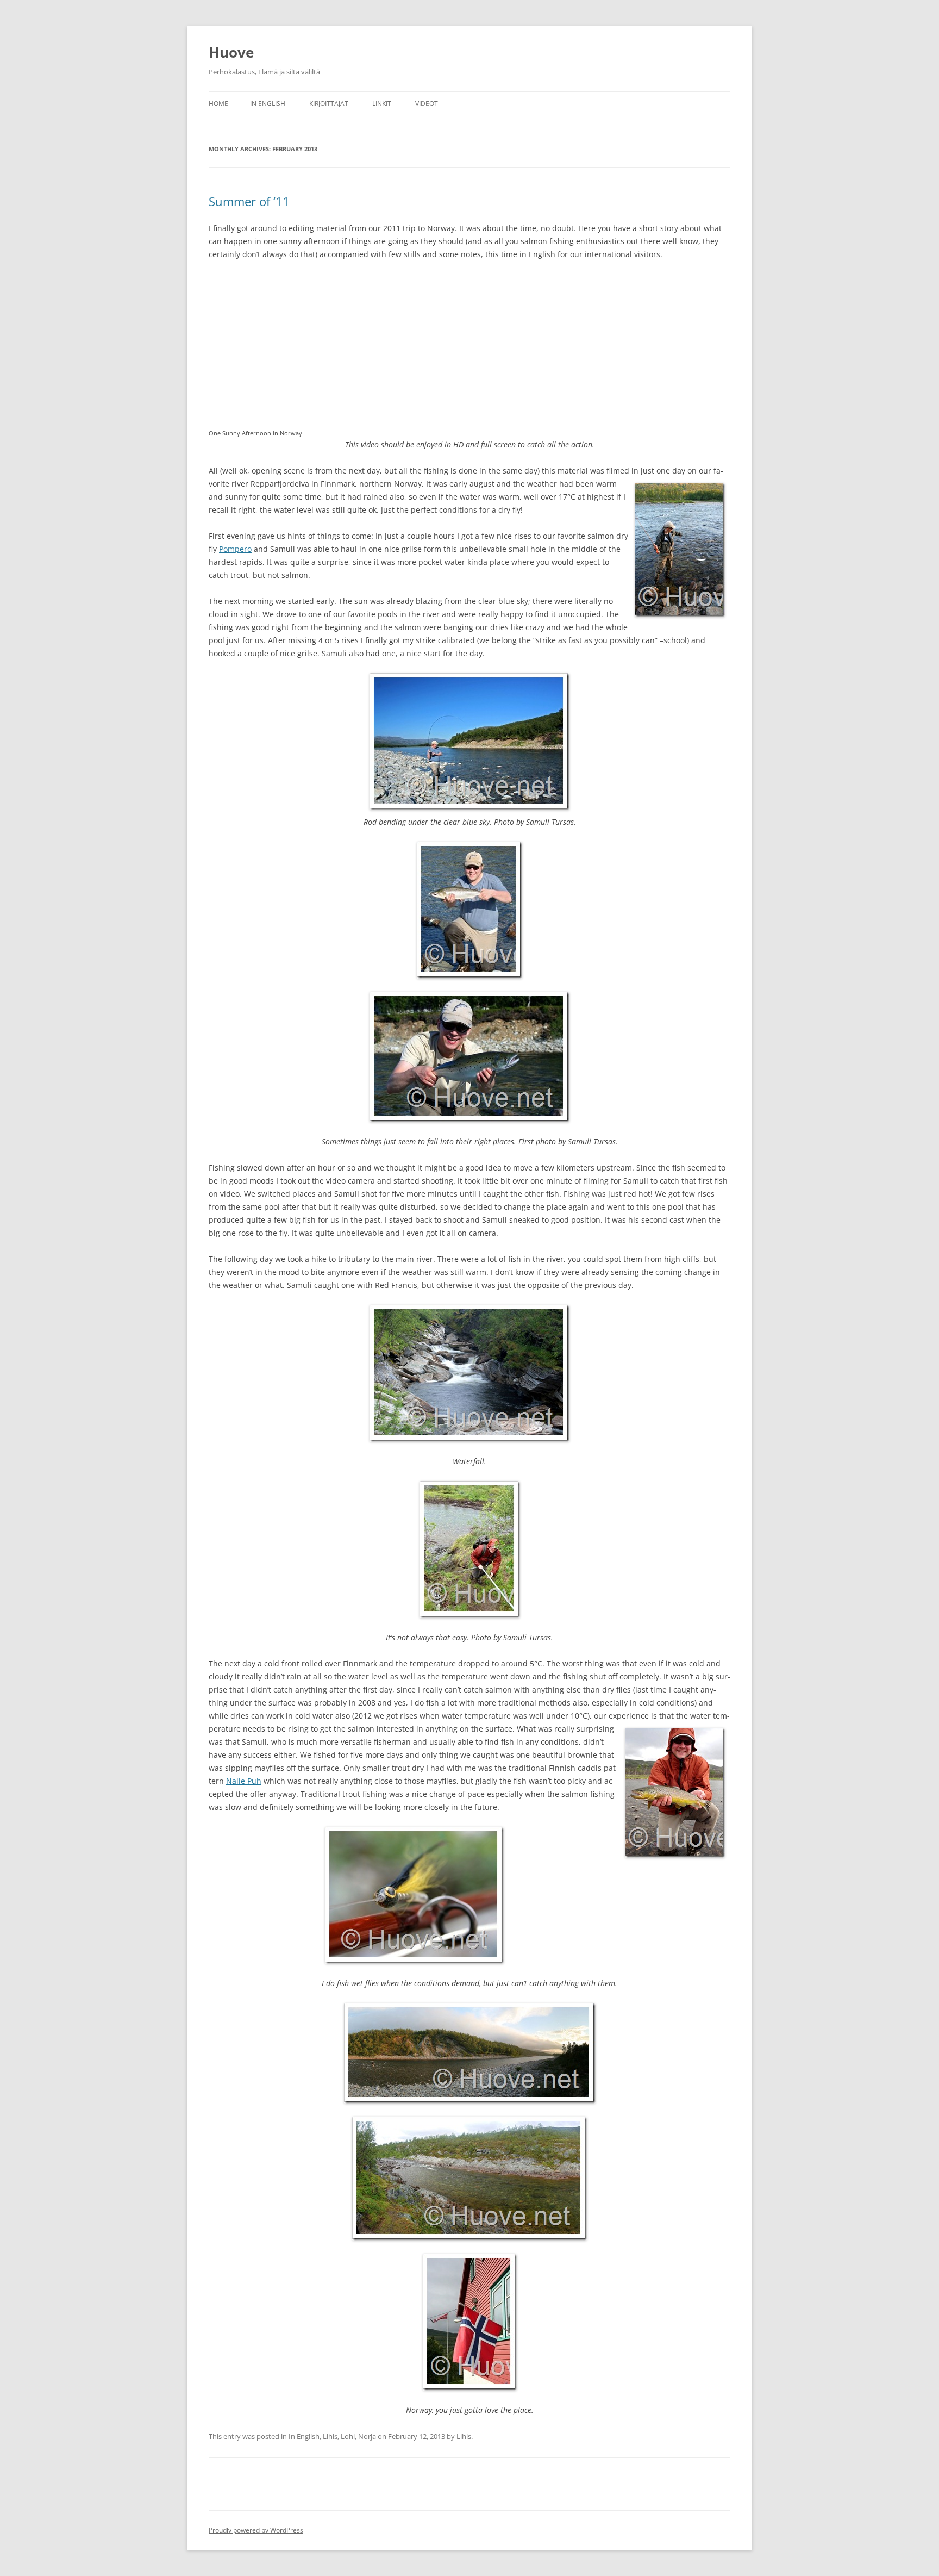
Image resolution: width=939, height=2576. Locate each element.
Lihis (330, 2436)
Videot (427, 104)
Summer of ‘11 (249, 201)
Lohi (348, 2436)
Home (218, 104)
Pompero (235, 549)
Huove (231, 52)
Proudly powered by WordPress (256, 2530)
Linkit (382, 104)
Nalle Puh (244, 1781)
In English (268, 104)
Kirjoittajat (329, 104)
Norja (367, 2436)
